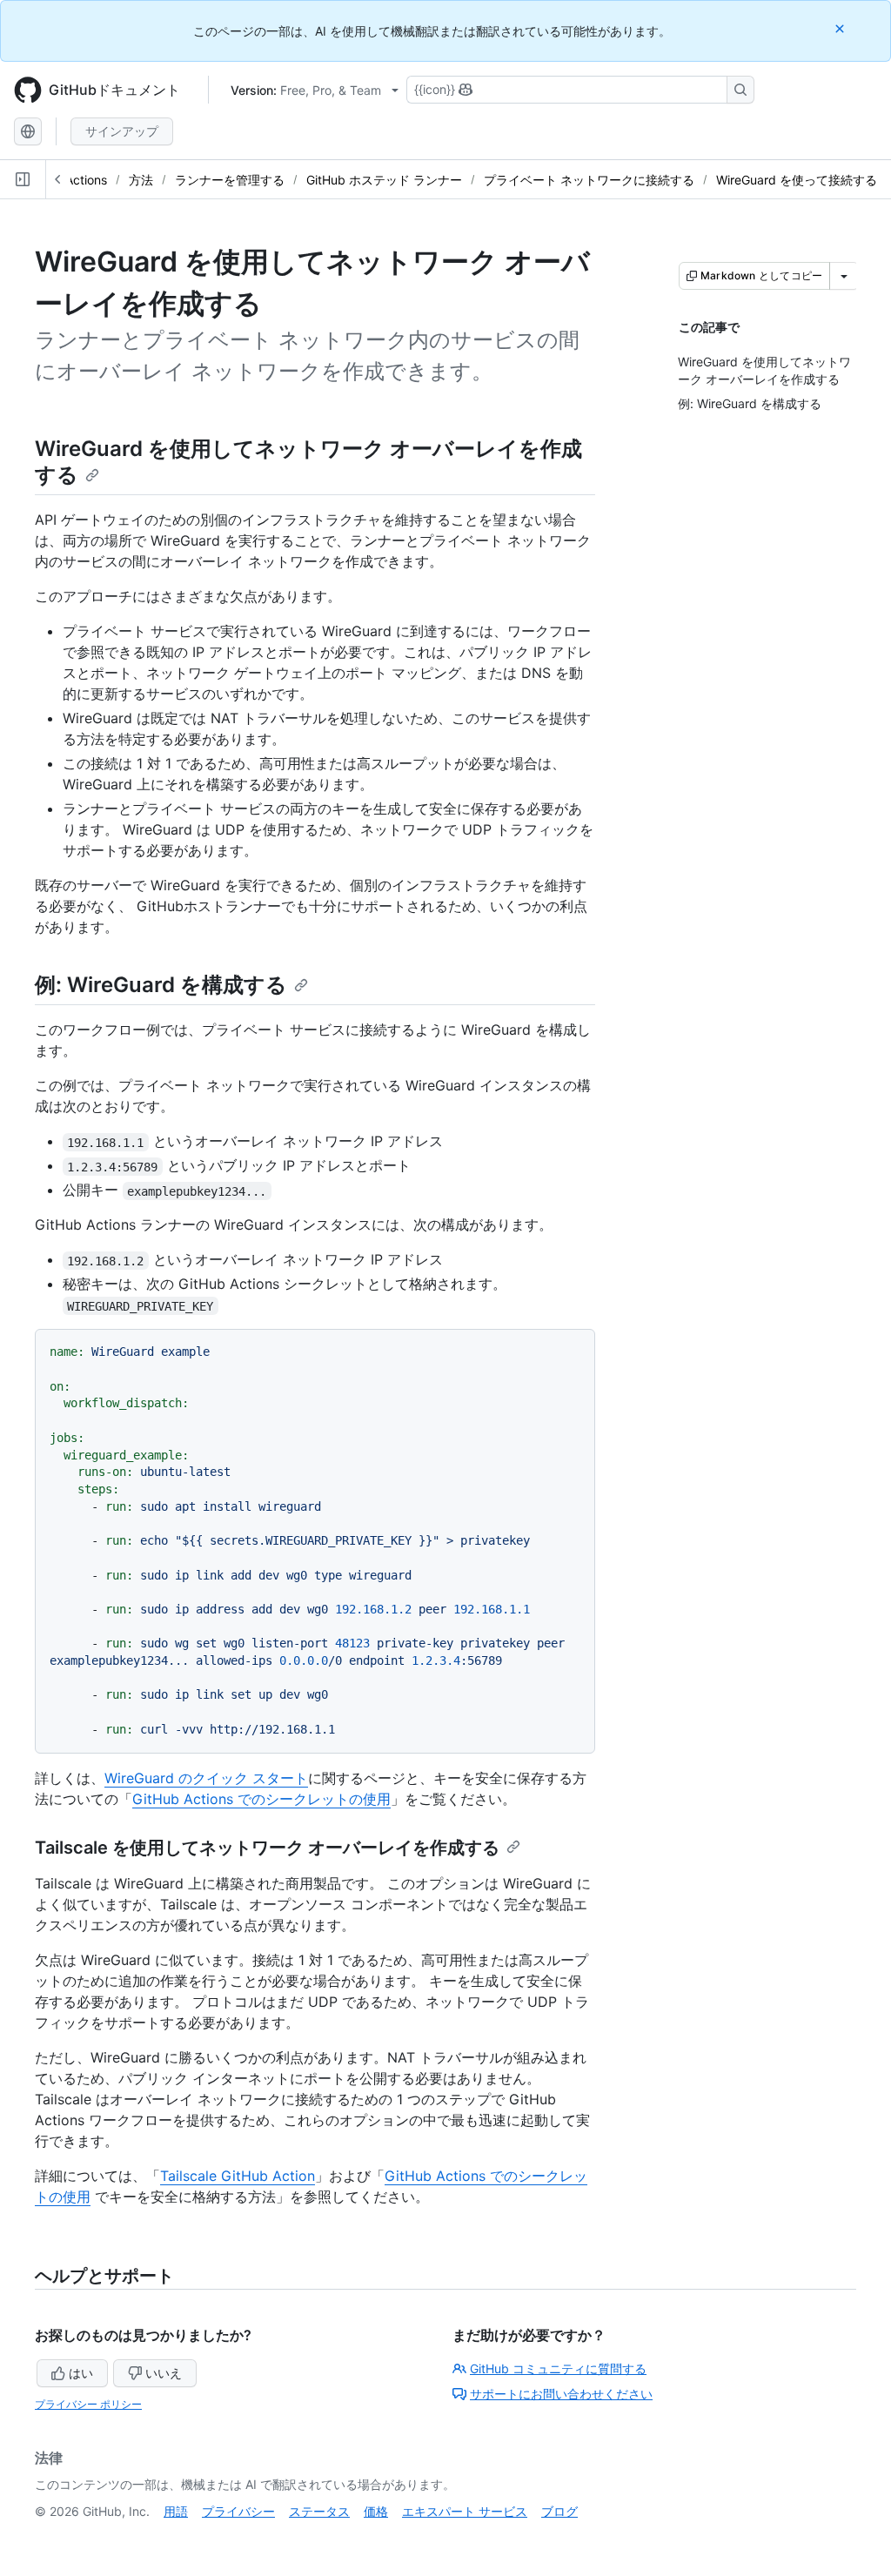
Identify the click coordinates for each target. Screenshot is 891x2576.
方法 (141, 180)
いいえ (164, 2373)
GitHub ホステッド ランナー (384, 180)
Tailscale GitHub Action (238, 2176)
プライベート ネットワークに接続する (589, 180)
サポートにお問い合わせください (561, 2394)
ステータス (319, 2511)
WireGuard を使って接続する (797, 180)
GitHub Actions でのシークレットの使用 (261, 1799)
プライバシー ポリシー (88, 2404)
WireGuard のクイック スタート (206, 1778)
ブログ (559, 2511)
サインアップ (122, 131)
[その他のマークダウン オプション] (844, 276)
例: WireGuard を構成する (161, 985)
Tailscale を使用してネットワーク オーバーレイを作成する (267, 1848)
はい (81, 2373)
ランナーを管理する (230, 180)
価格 (376, 2511)
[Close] (841, 28)
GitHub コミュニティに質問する (558, 2368)
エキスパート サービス (465, 2511)
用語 (176, 2511)
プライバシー (238, 2511)
